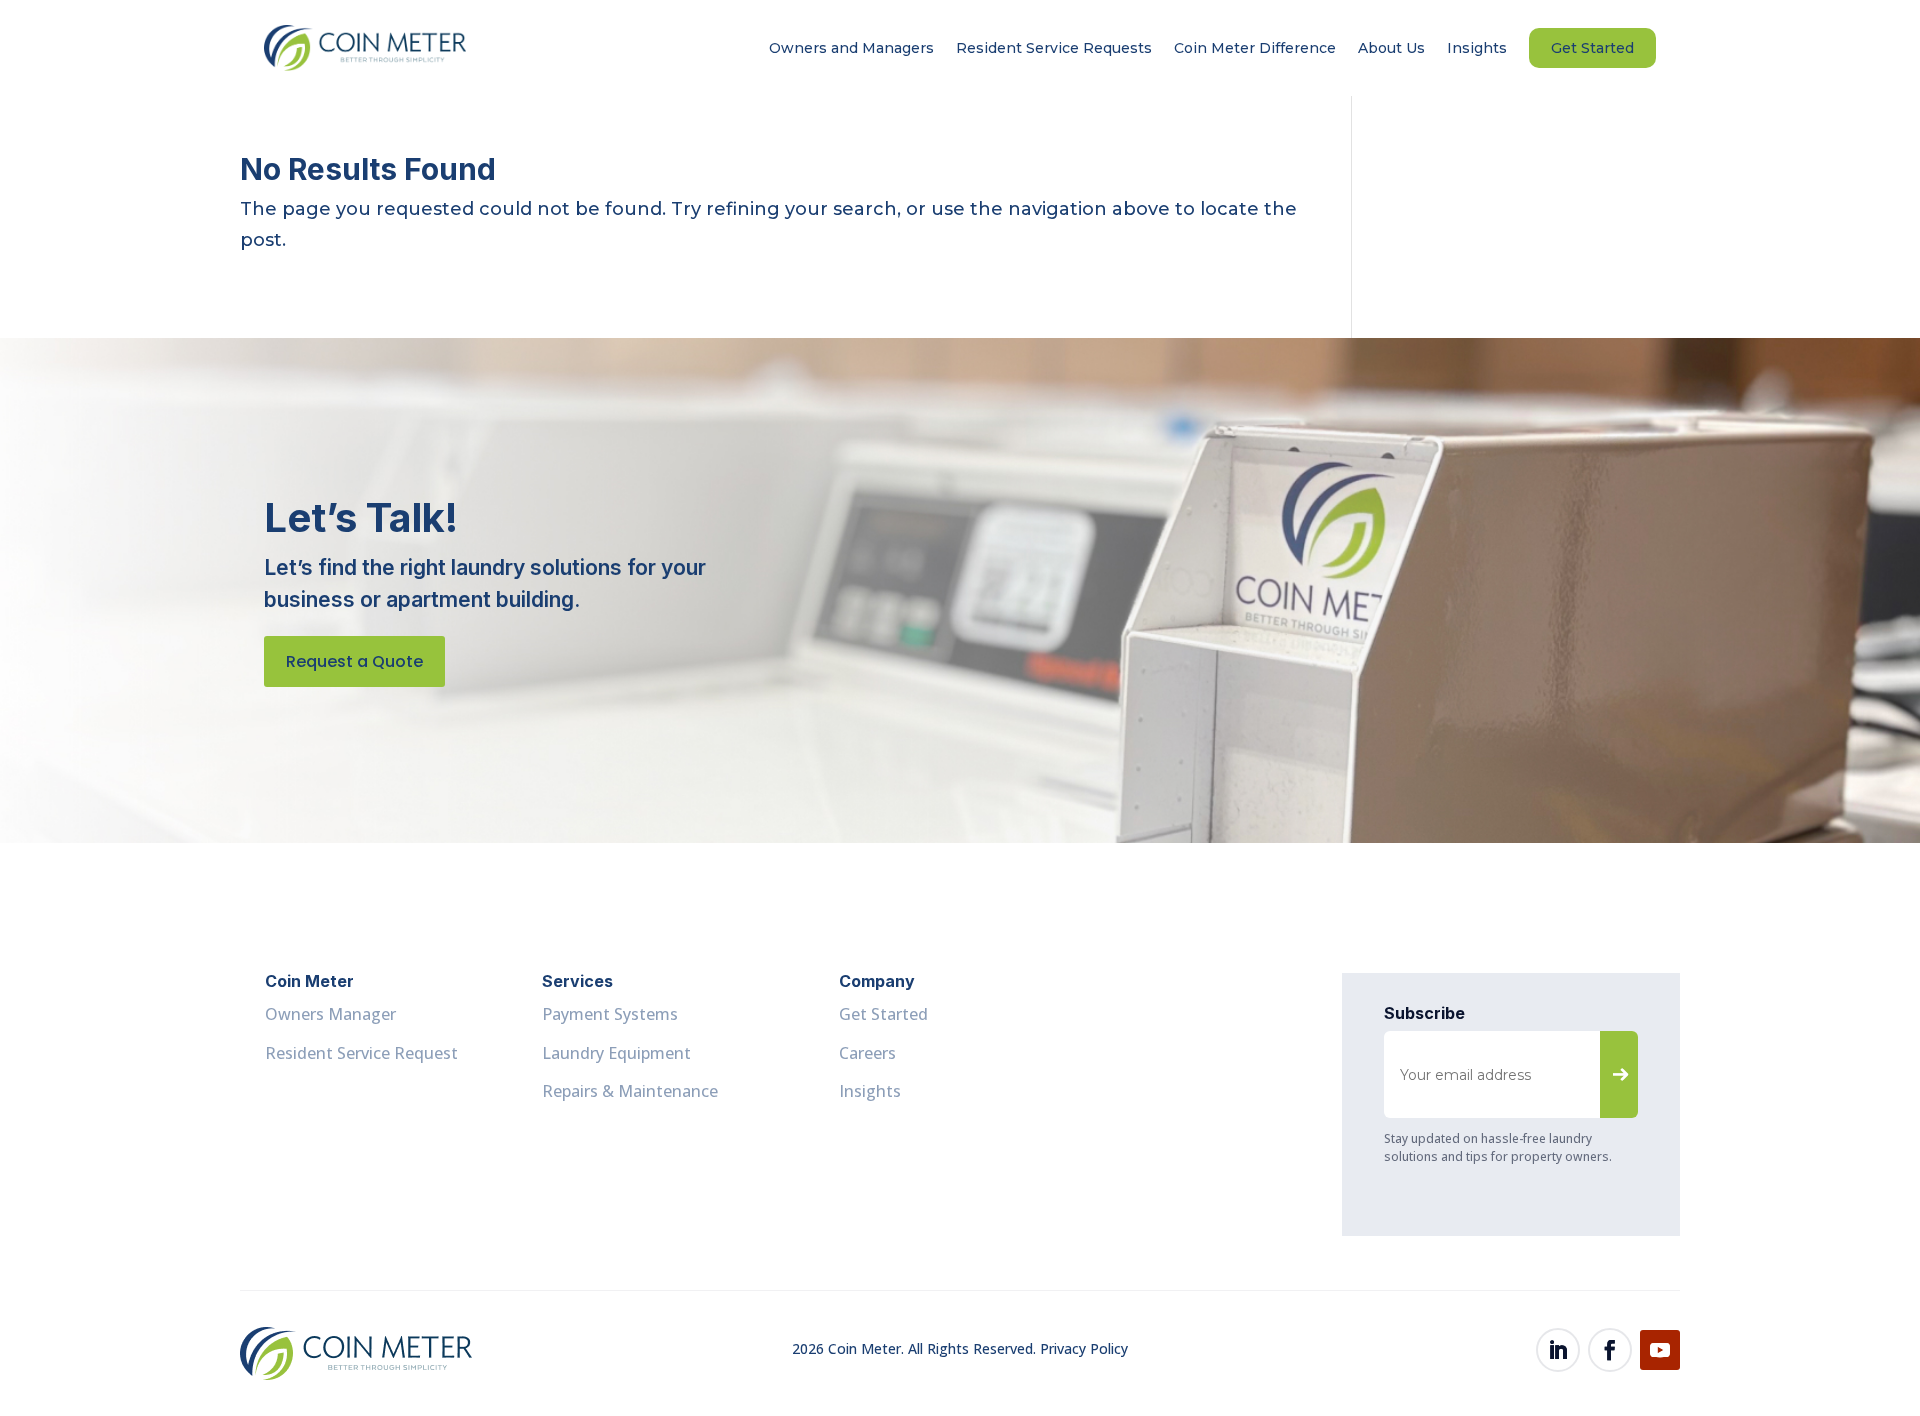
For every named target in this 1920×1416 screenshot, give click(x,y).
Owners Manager (330, 1014)
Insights (1477, 48)
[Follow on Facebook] (1610, 1350)
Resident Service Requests (1054, 48)
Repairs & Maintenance (630, 1091)
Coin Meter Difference (1255, 48)
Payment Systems (610, 1014)
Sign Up (1621, 1072)
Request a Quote (354, 661)
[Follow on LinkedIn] (1558, 1350)
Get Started (1592, 48)
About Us (1391, 48)
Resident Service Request (361, 1053)
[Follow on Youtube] (1660, 1350)
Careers (867, 1053)
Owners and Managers (851, 48)
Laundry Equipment (616, 1053)
